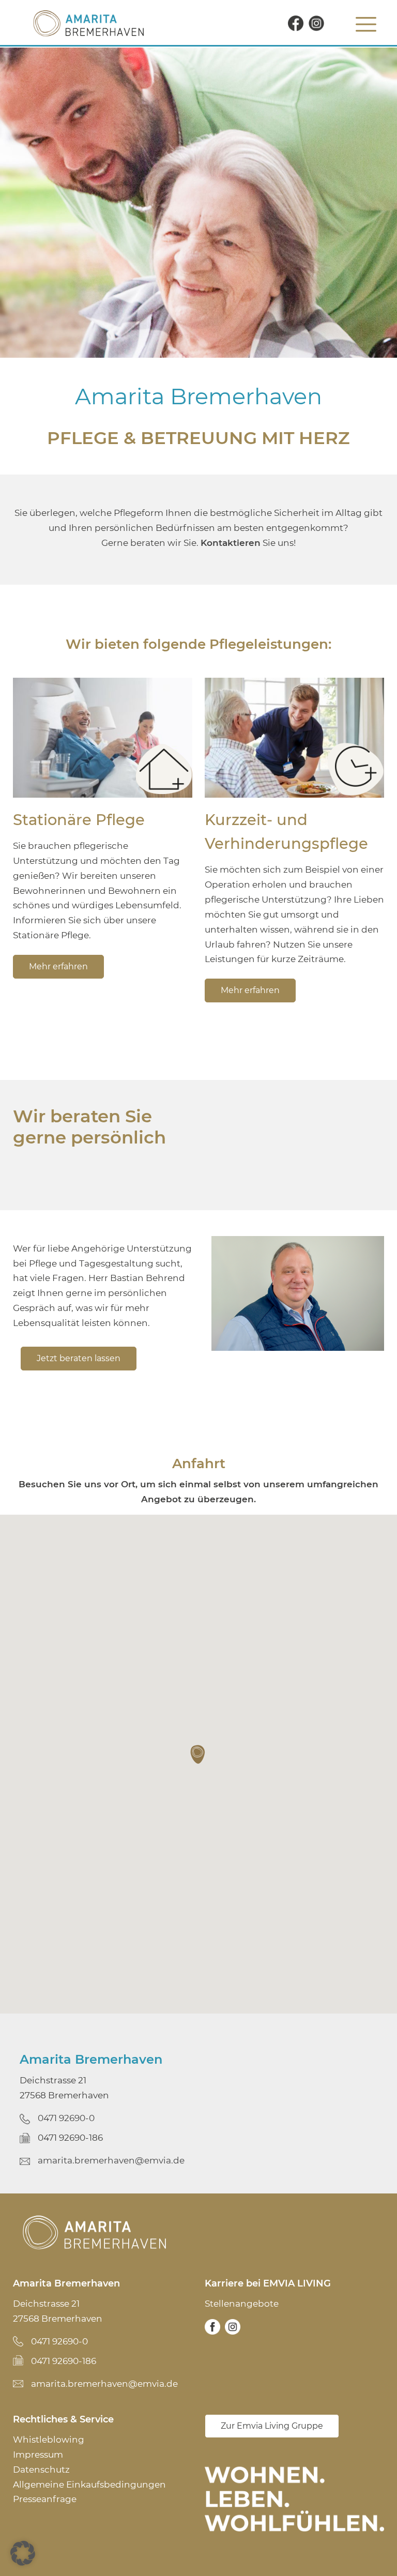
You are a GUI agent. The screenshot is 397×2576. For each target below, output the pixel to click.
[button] (198, 1755)
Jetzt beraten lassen (79, 1358)
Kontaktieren (231, 543)
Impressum (38, 2455)
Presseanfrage (45, 2499)
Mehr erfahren (58, 966)
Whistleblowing (49, 2440)
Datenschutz (41, 2470)
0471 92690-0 (66, 2118)
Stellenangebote (242, 2304)
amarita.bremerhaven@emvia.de (111, 2160)
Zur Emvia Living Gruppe (272, 2426)
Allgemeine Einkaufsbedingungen (89, 2484)
